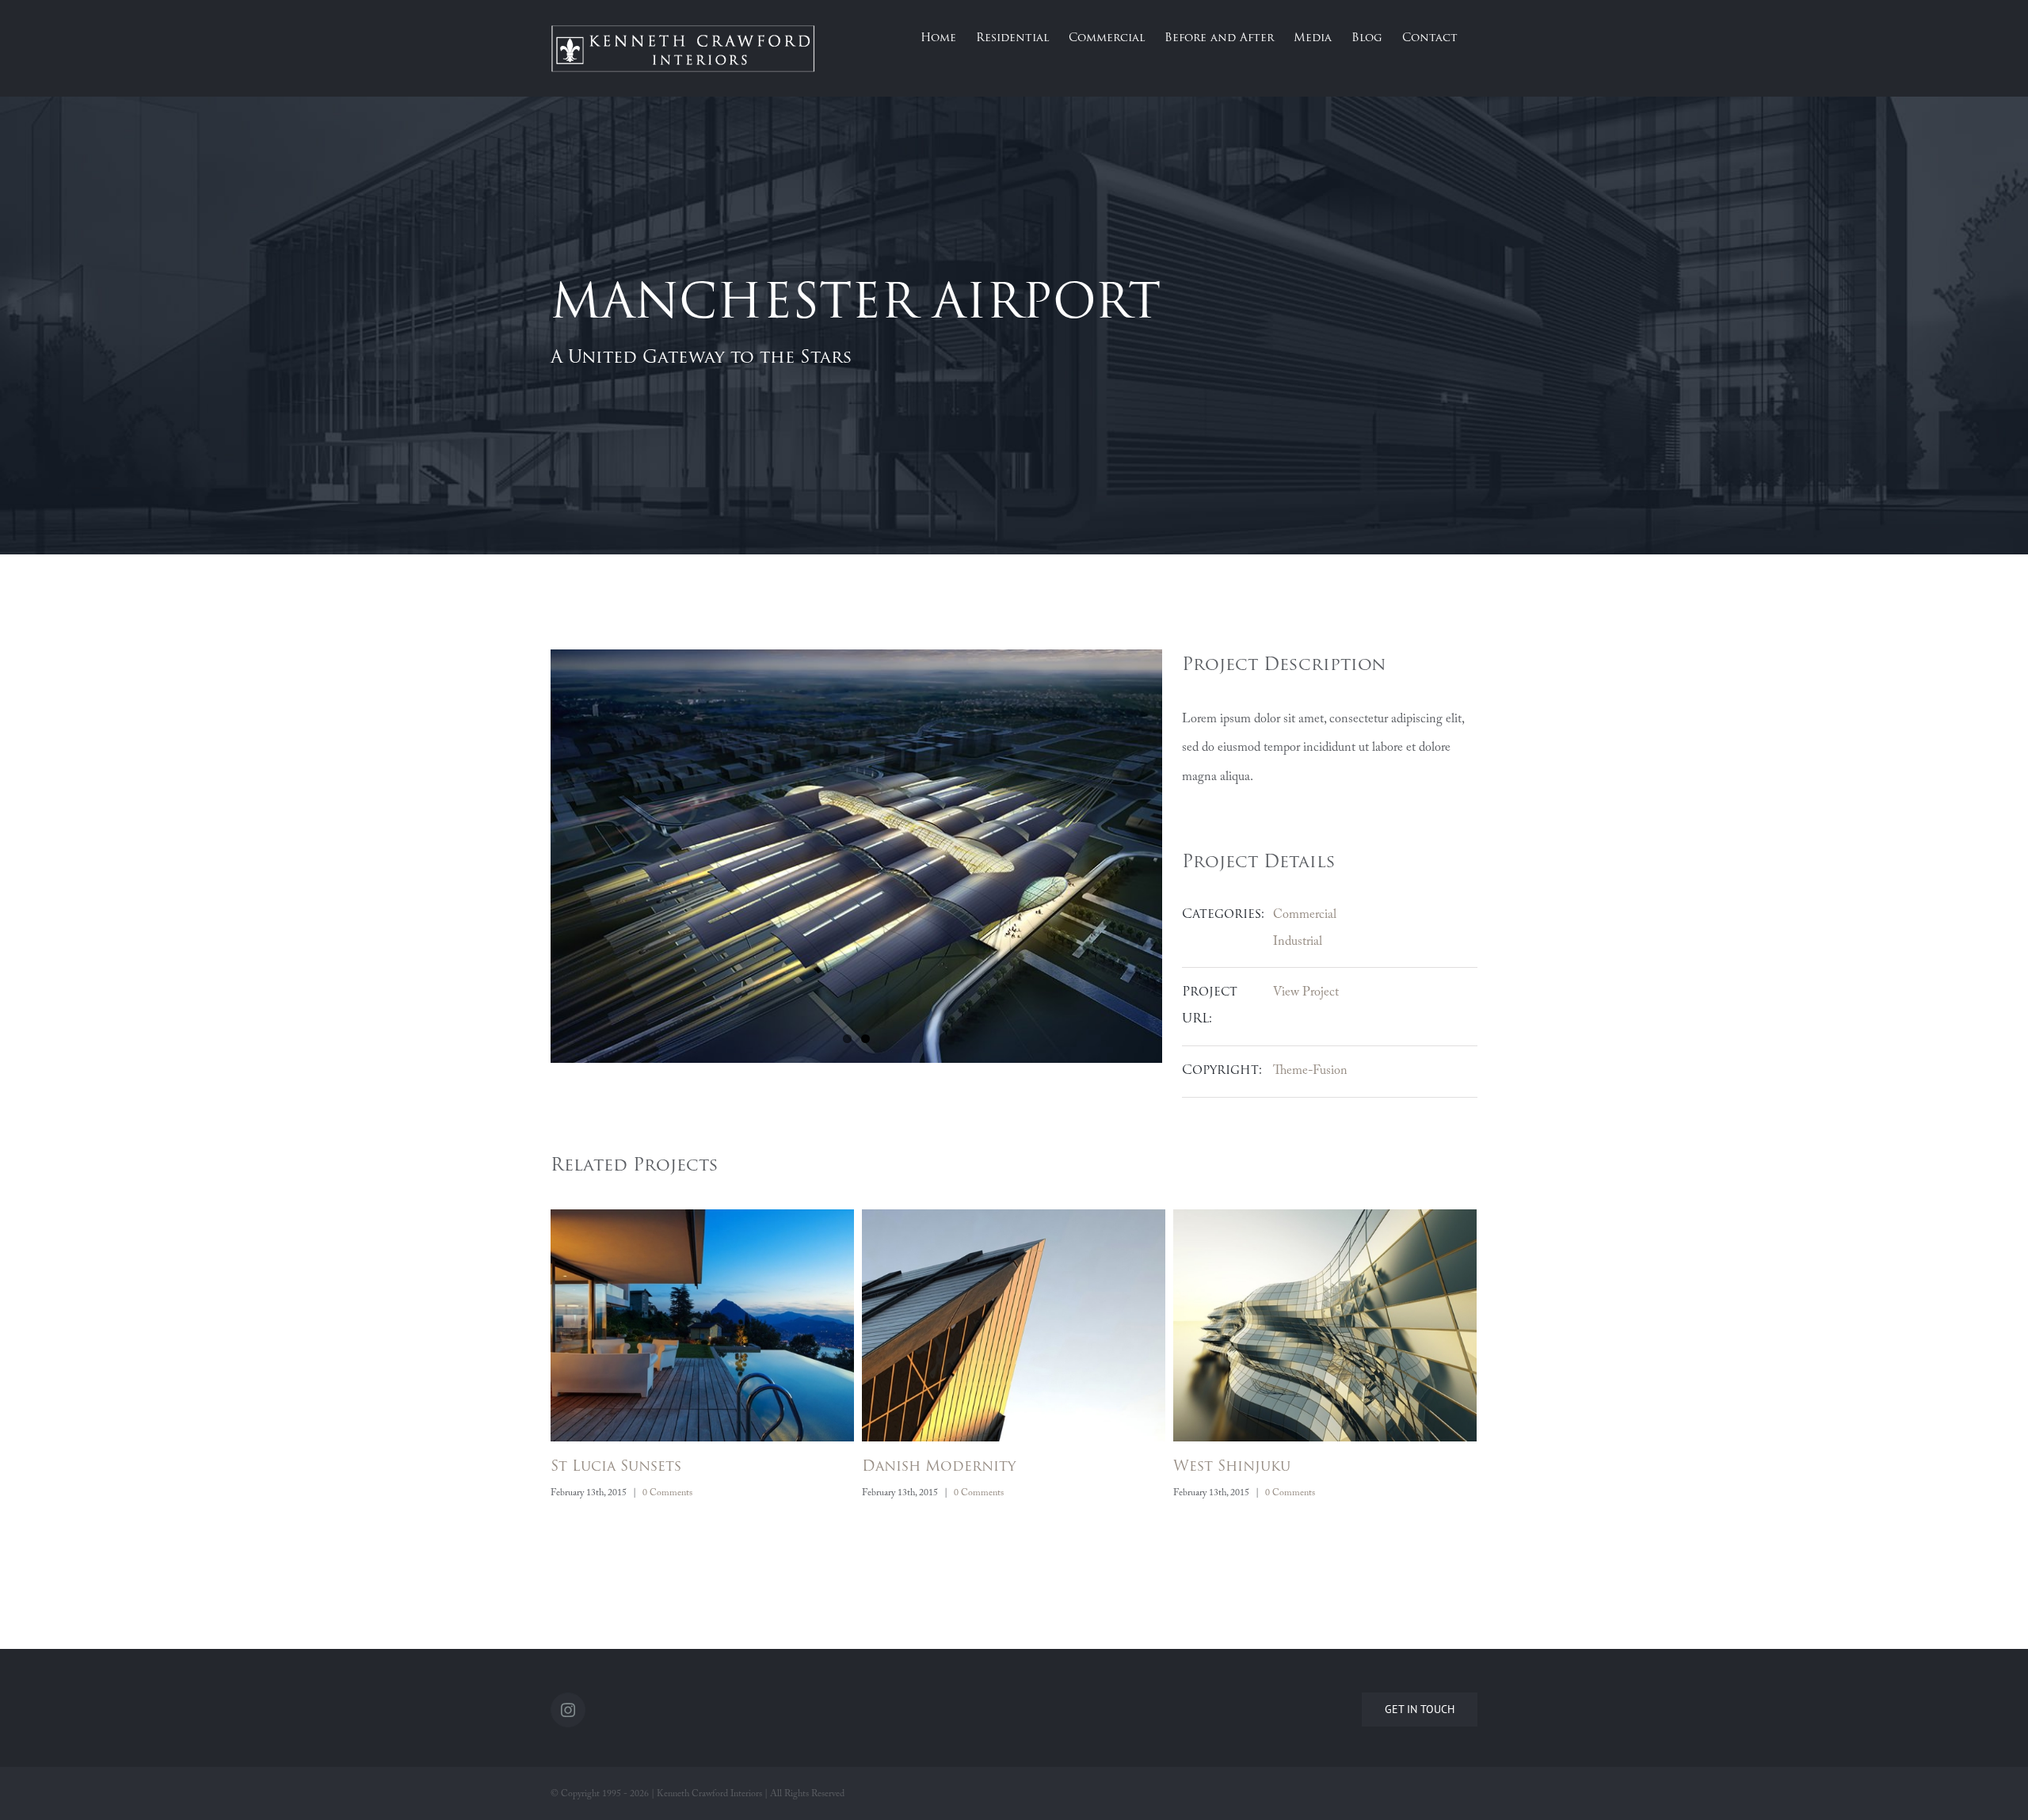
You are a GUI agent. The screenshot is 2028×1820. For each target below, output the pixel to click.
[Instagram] (568, 1710)
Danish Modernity (627, 1468)
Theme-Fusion (1310, 1071)
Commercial (1305, 915)
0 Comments (667, 1493)
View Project (1306, 992)
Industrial (1298, 942)
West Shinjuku (921, 1468)
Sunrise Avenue (1234, 1468)
